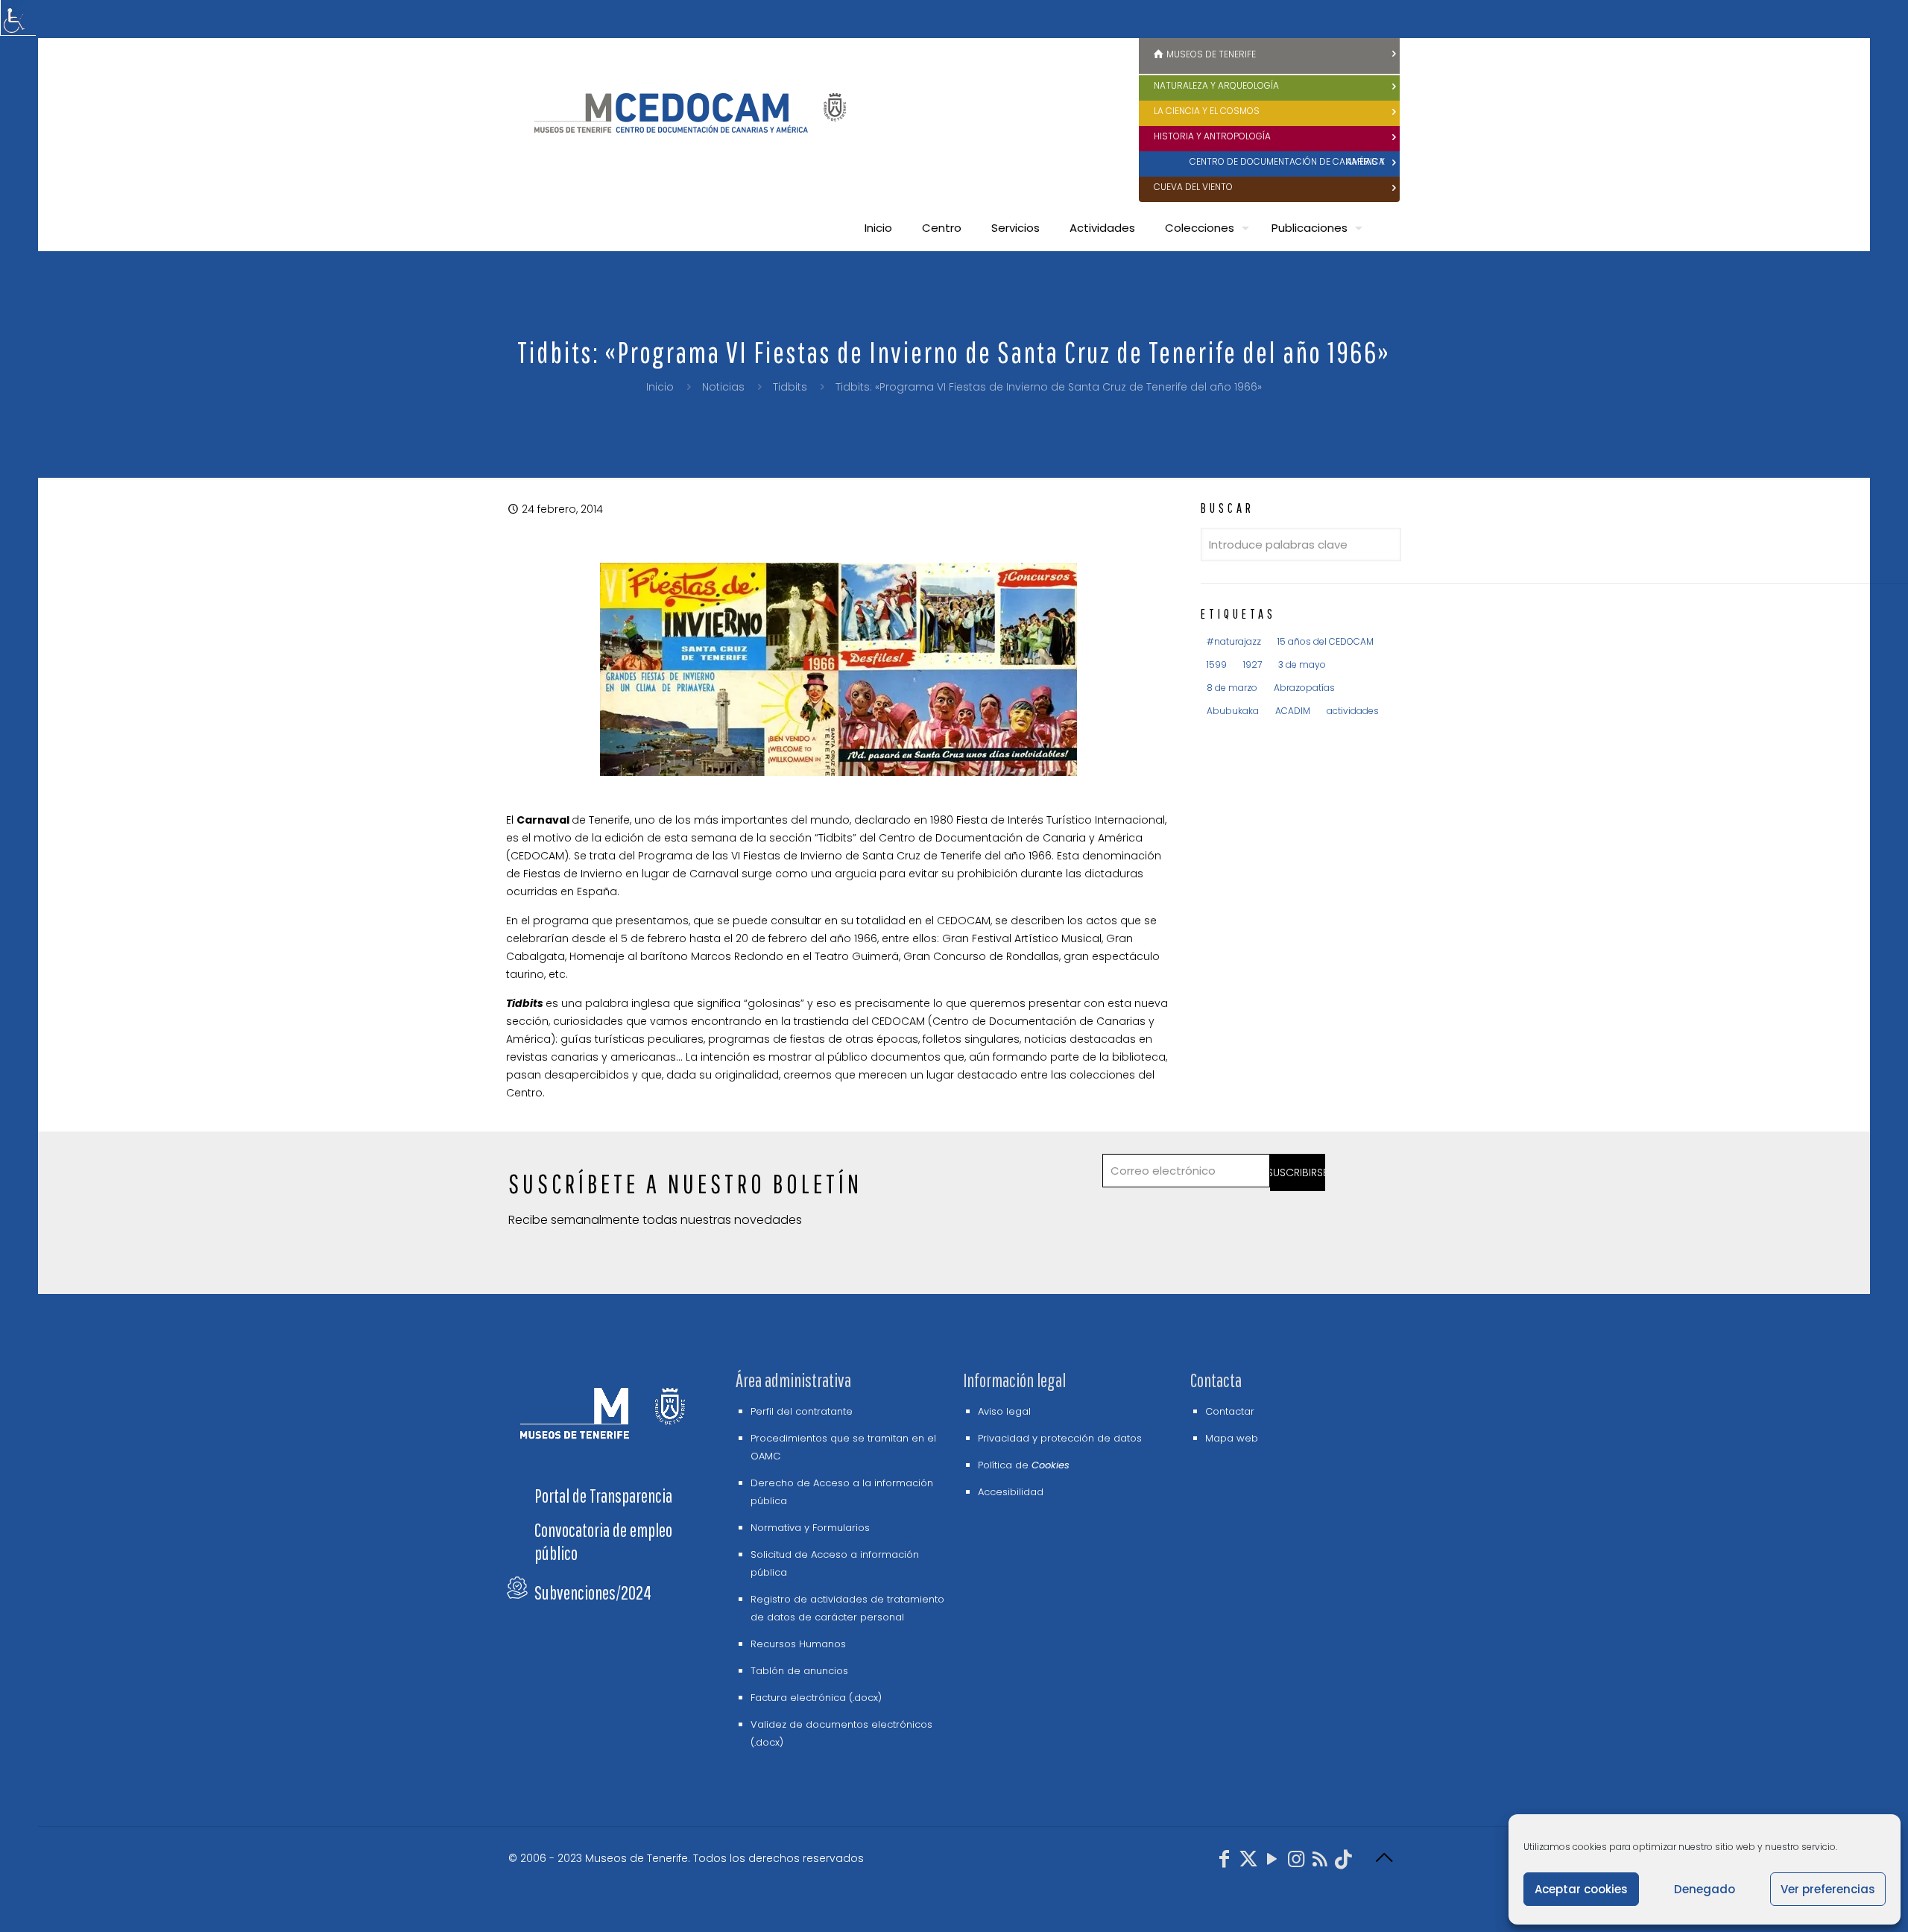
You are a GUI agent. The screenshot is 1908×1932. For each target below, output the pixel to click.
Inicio (660, 387)
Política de (1024, 1465)
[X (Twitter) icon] (1248, 1862)
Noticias (723, 387)
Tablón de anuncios (799, 1671)
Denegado (1705, 1889)
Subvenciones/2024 (593, 1592)
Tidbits (790, 387)
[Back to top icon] (1384, 1858)
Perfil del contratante (802, 1411)
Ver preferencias (1828, 1889)
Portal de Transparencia (603, 1496)
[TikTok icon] (1344, 1862)
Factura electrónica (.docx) (816, 1698)
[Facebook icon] (1225, 1862)
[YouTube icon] (1272, 1862)
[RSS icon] (1320, 1862)
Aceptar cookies (1581, 1889)
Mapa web (1232, 1438)
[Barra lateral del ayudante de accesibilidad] (18, 18)
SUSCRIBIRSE (1298, 1172)
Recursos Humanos (798, 1644)
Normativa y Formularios (810, 1528)
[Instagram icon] (1296, 1862)
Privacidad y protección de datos (1060, 1438)
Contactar (1230, 1411)
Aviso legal (1004, 1411)
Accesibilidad (1011, 1492)
